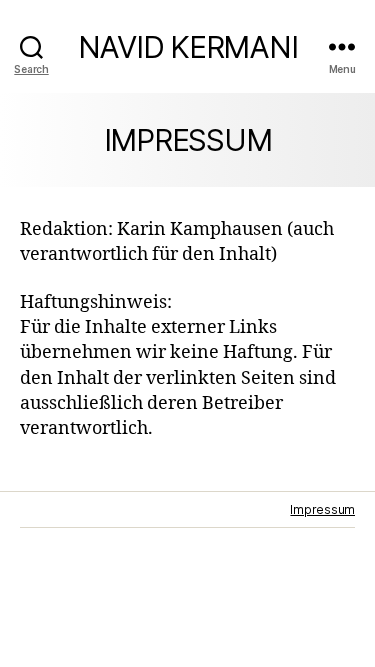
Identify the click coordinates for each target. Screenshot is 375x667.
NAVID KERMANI (188, 47)
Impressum (322, 509)
